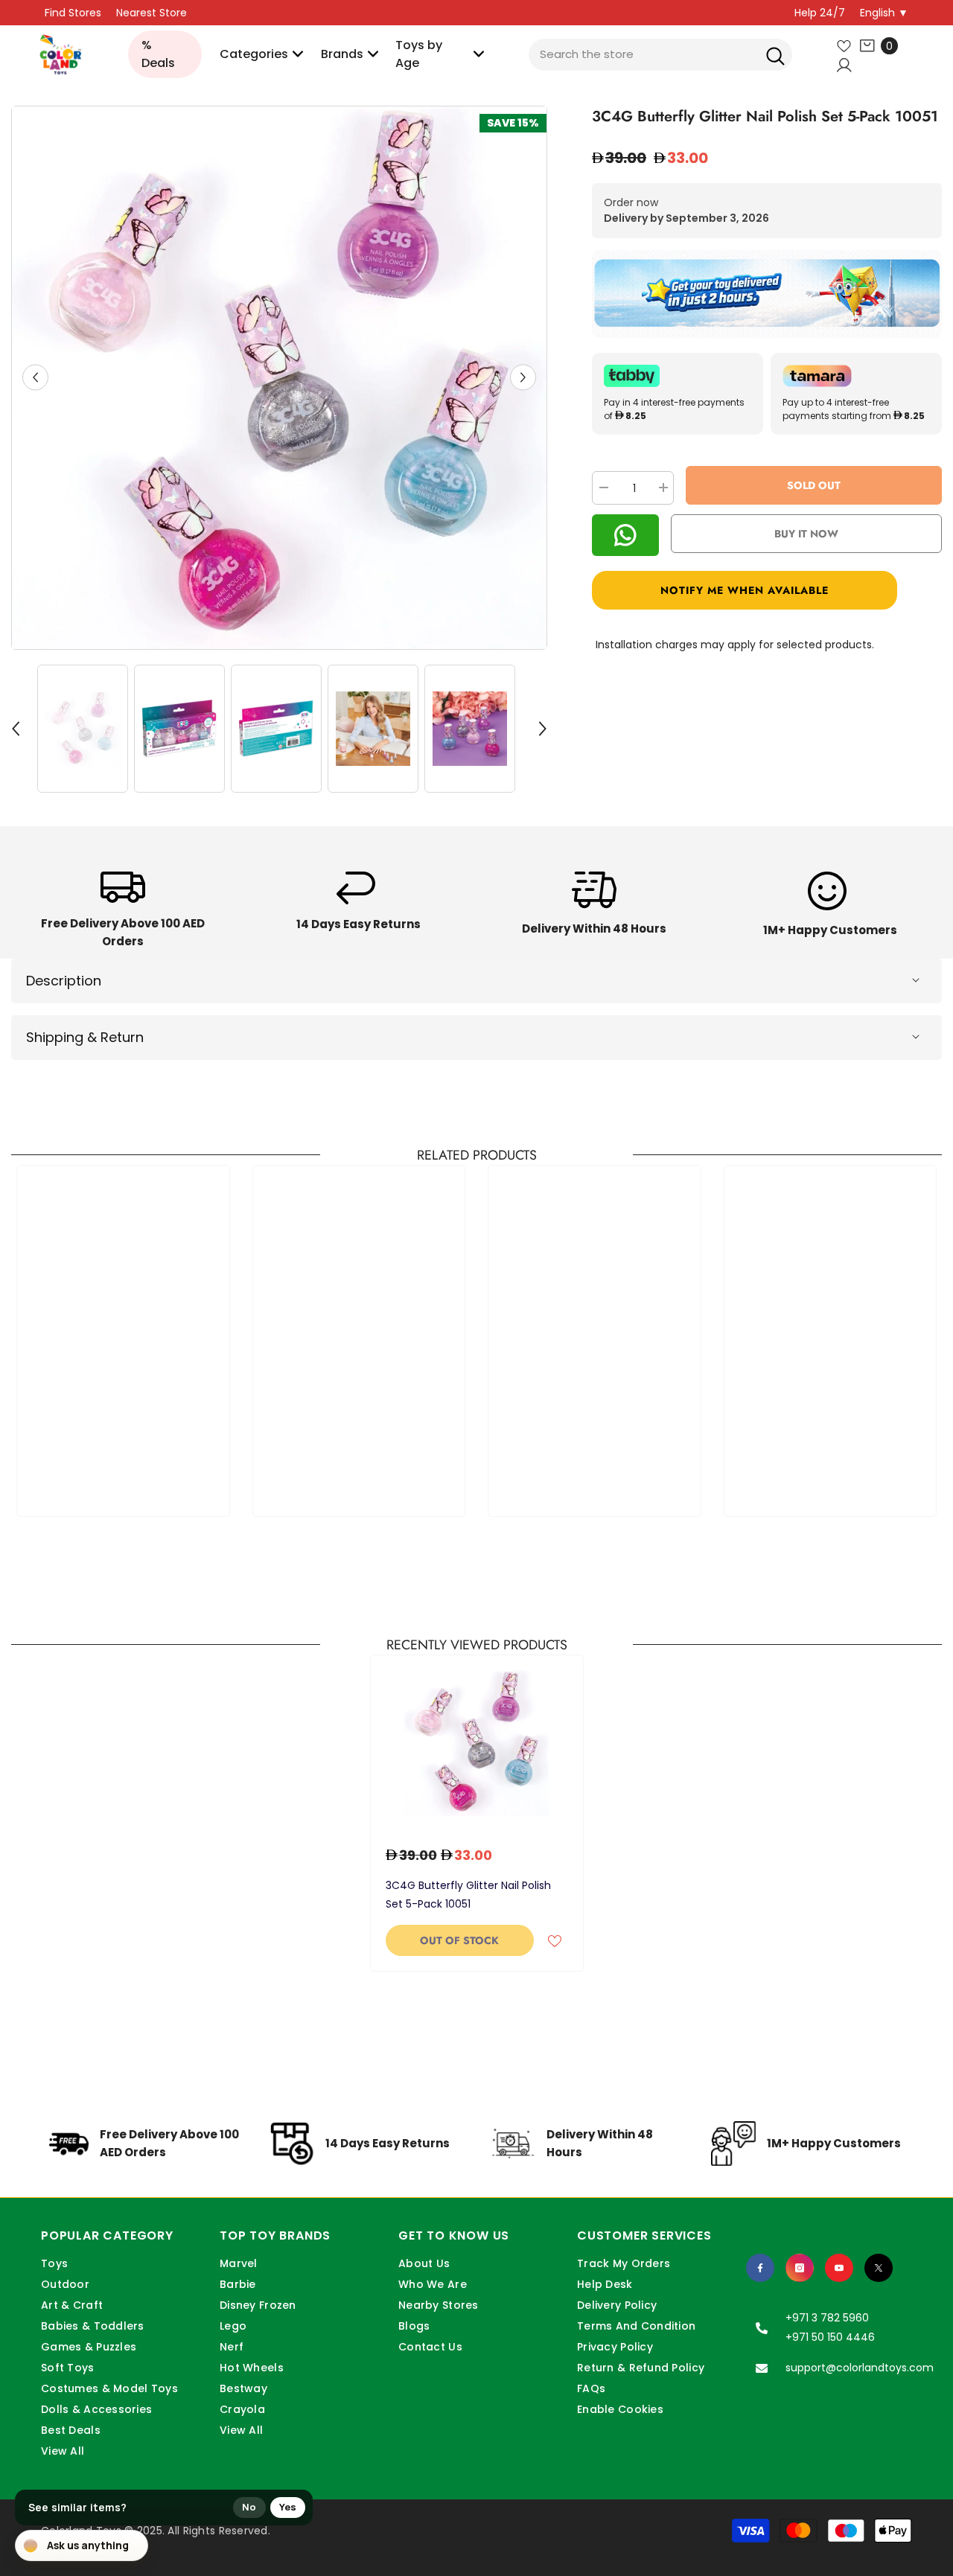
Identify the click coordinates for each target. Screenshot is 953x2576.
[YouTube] (839, 2268)
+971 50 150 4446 (830, 2337)
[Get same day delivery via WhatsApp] (767, 294)
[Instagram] (800, 2268)
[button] (35, 378)
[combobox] (660, 55)
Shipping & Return (85, 1037)
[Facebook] (760, 2268)
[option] (279, 378)
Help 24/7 (820, 13)
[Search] (775, 55)
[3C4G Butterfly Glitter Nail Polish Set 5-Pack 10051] (477, 1743)
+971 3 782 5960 (827, 2318)
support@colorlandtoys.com (860, 2368)
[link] (123, 911)
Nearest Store (152, 13)
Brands (342, 54)
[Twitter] (879, 2268)
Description (64, 981)
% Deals (158, 54)
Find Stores (73, 13)
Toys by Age (419, 54)
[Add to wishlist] (555, 1940)
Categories (254, 54)
